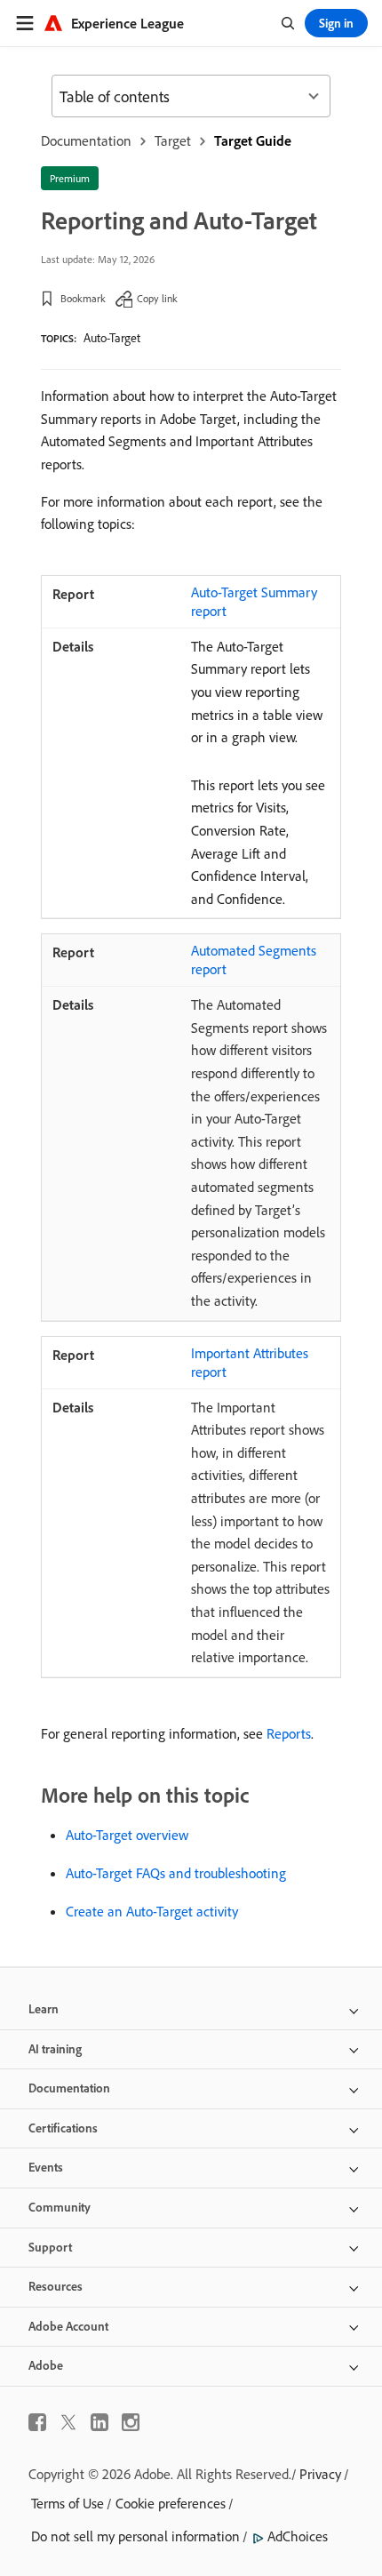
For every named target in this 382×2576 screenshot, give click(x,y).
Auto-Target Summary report (254, 601)
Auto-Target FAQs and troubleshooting (176, 1873)
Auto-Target (112, 338)
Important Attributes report (250, 1362)
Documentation (86, 140)
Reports (289, 1733)
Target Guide (253, 140)
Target (173, 140)
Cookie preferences (171, 2503)
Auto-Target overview (127, 1835)
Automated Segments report (254, 960)
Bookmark (83, 298)
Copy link (157, 298)
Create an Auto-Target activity (152, 1911)
